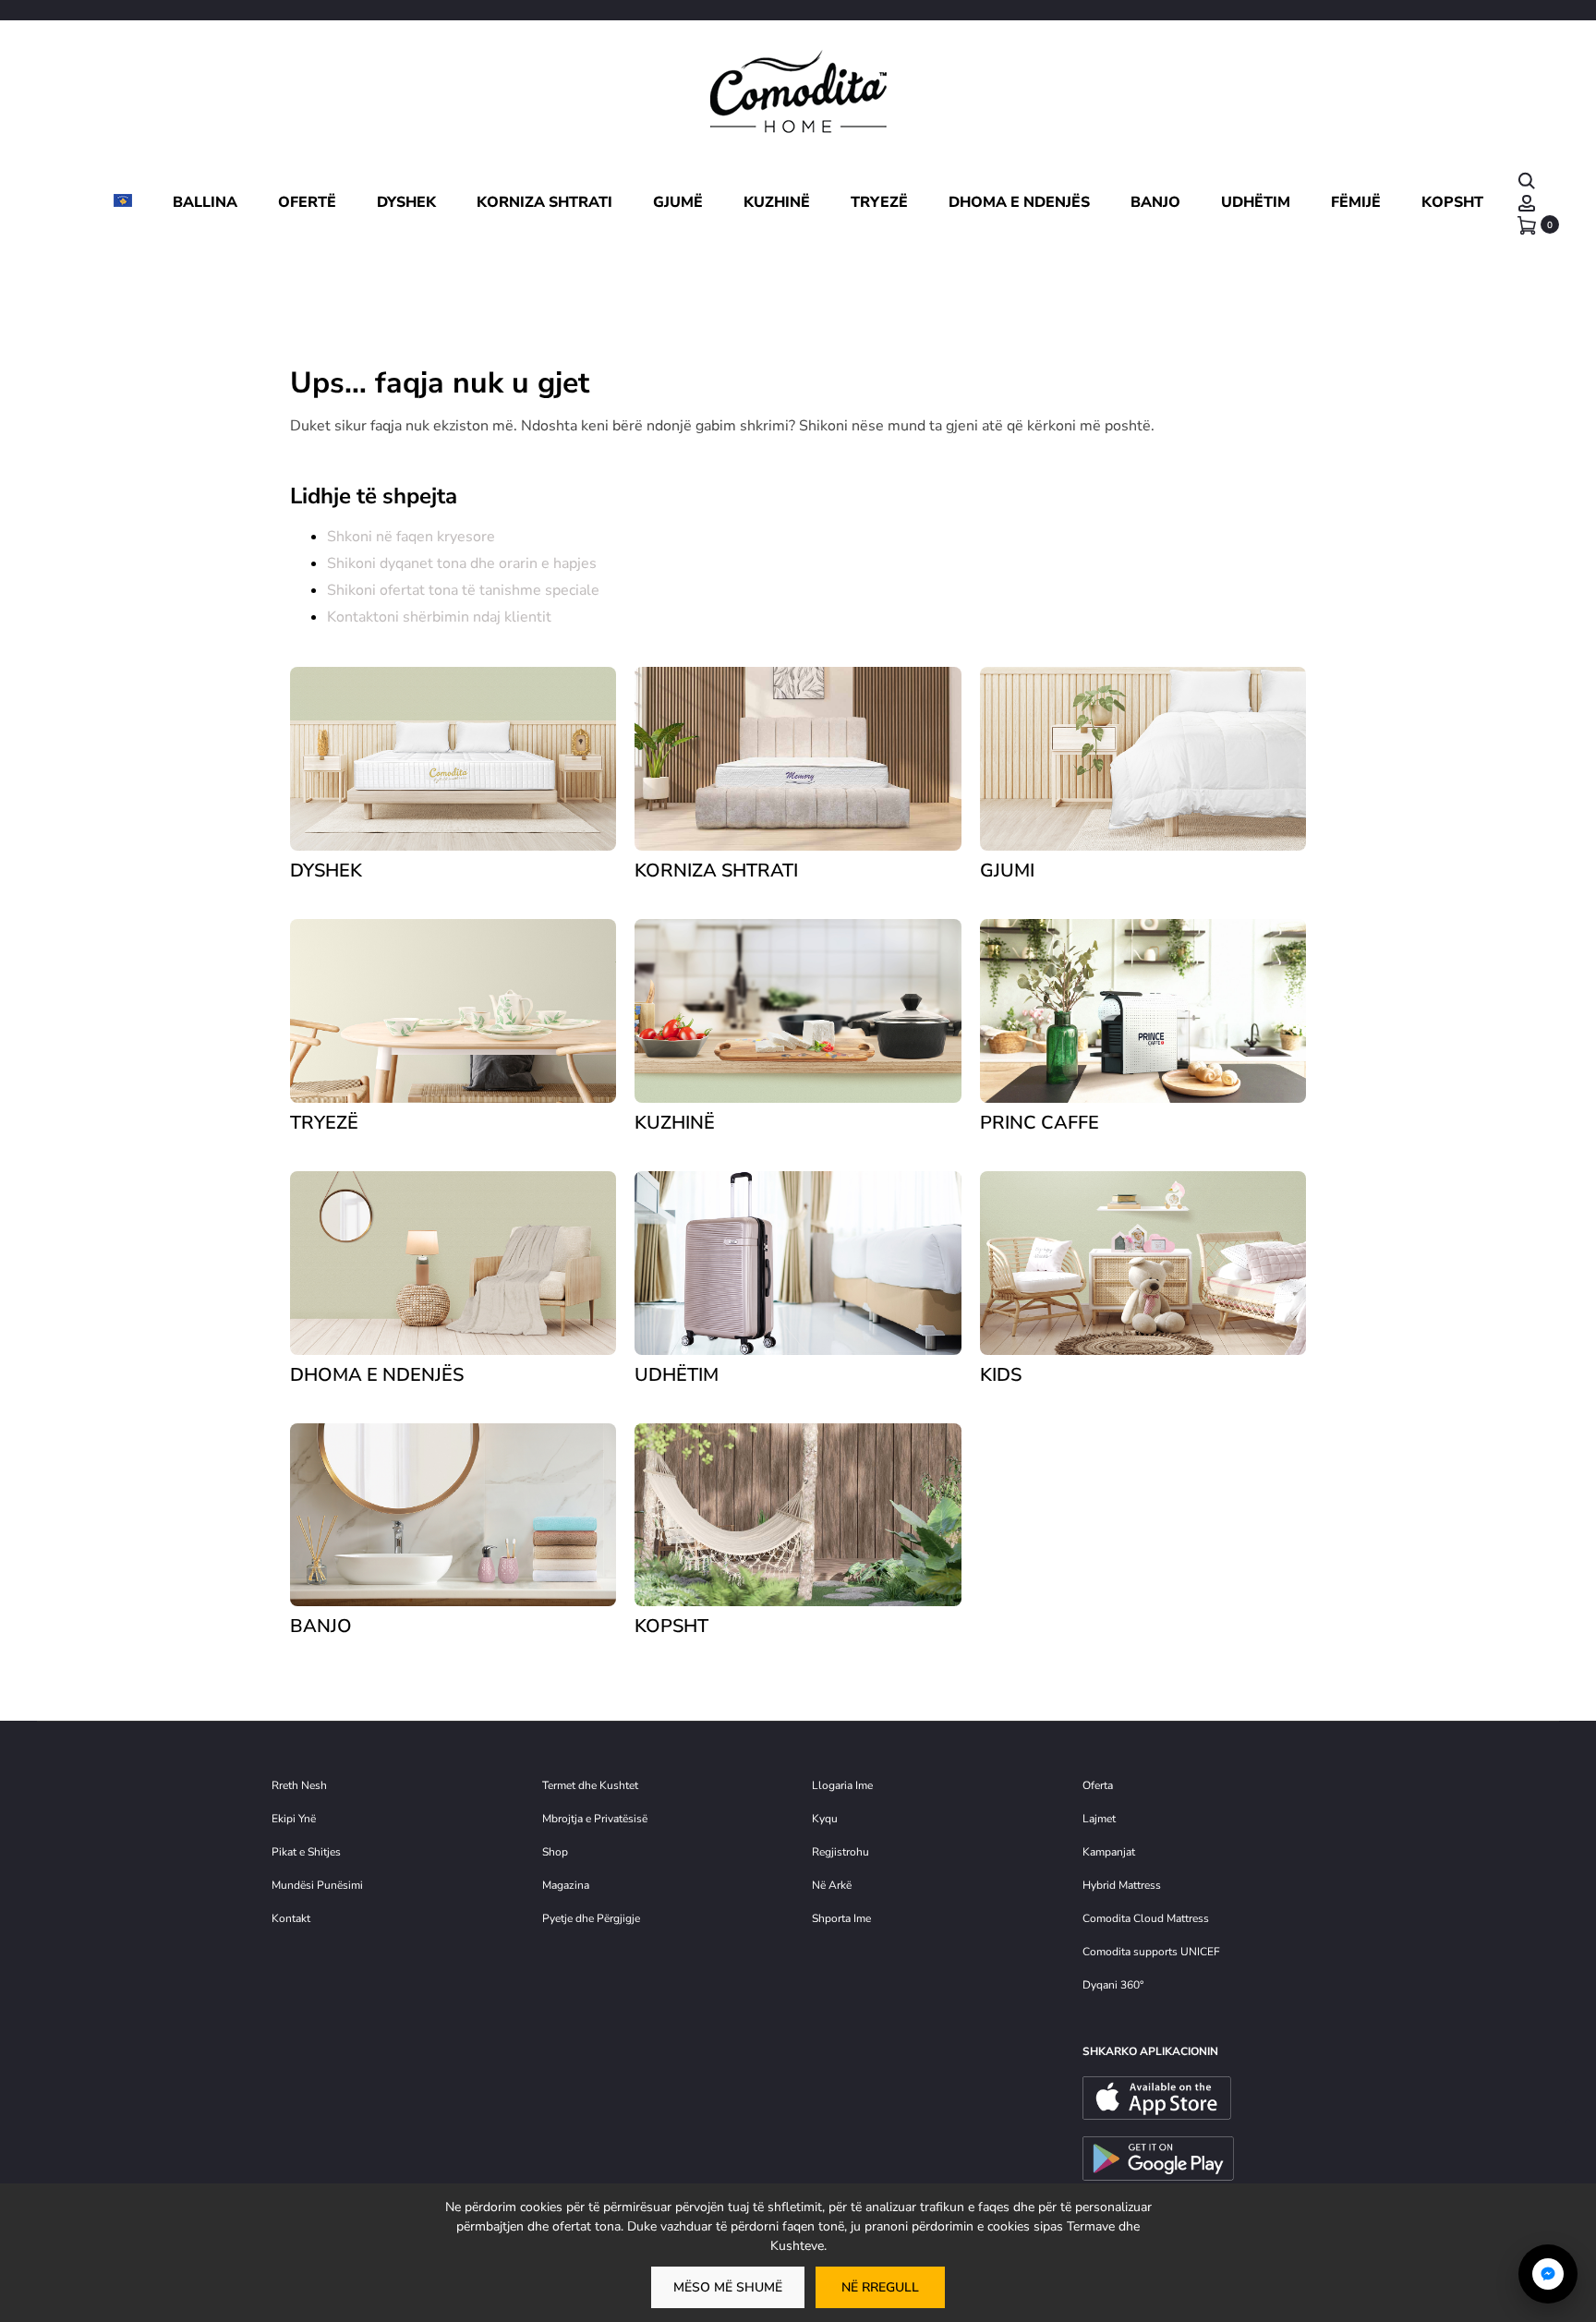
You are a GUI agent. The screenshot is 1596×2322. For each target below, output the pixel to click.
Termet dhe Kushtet (590, 1785)
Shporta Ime (841, 1918)
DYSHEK (406, 202)
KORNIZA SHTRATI (544, 202)
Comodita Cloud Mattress (1146, 1918)
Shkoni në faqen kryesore (411, 537)
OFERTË (307, 202)
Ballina (205, 202)
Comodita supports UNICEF (1151, 1952)
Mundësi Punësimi (317, 1885)
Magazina (566, 1885)
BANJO (1155, 202)
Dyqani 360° (1113, 1985)
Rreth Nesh (299, 1785)
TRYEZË (879, 202)
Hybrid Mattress (1122, 1885)
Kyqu (825, 1819)
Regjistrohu (840, 1852)
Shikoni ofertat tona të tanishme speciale (463, 590)
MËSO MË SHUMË (728, 2287)
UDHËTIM (1256, 202)
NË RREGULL (880, 2287)
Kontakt (291, 1918)
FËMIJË (1356, 202)
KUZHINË (777, 202)
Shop (555, 1852)
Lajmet (1099, 1819)
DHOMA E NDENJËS (1019, 202)
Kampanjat (1109, 1852)
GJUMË (678, 202)
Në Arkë (832, 1885)
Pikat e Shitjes (306, 1852)
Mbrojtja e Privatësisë (595, 1819)
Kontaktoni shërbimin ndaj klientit (439, 617)
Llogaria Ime (842, 1785)
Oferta (1098, 1785)
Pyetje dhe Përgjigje (591, 1918)
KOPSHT (1452, 202)
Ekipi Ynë (294, 1819)
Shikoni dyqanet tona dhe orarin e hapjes (462, 563)
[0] (1527, 224)
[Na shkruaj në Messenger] (1548, 2274)
